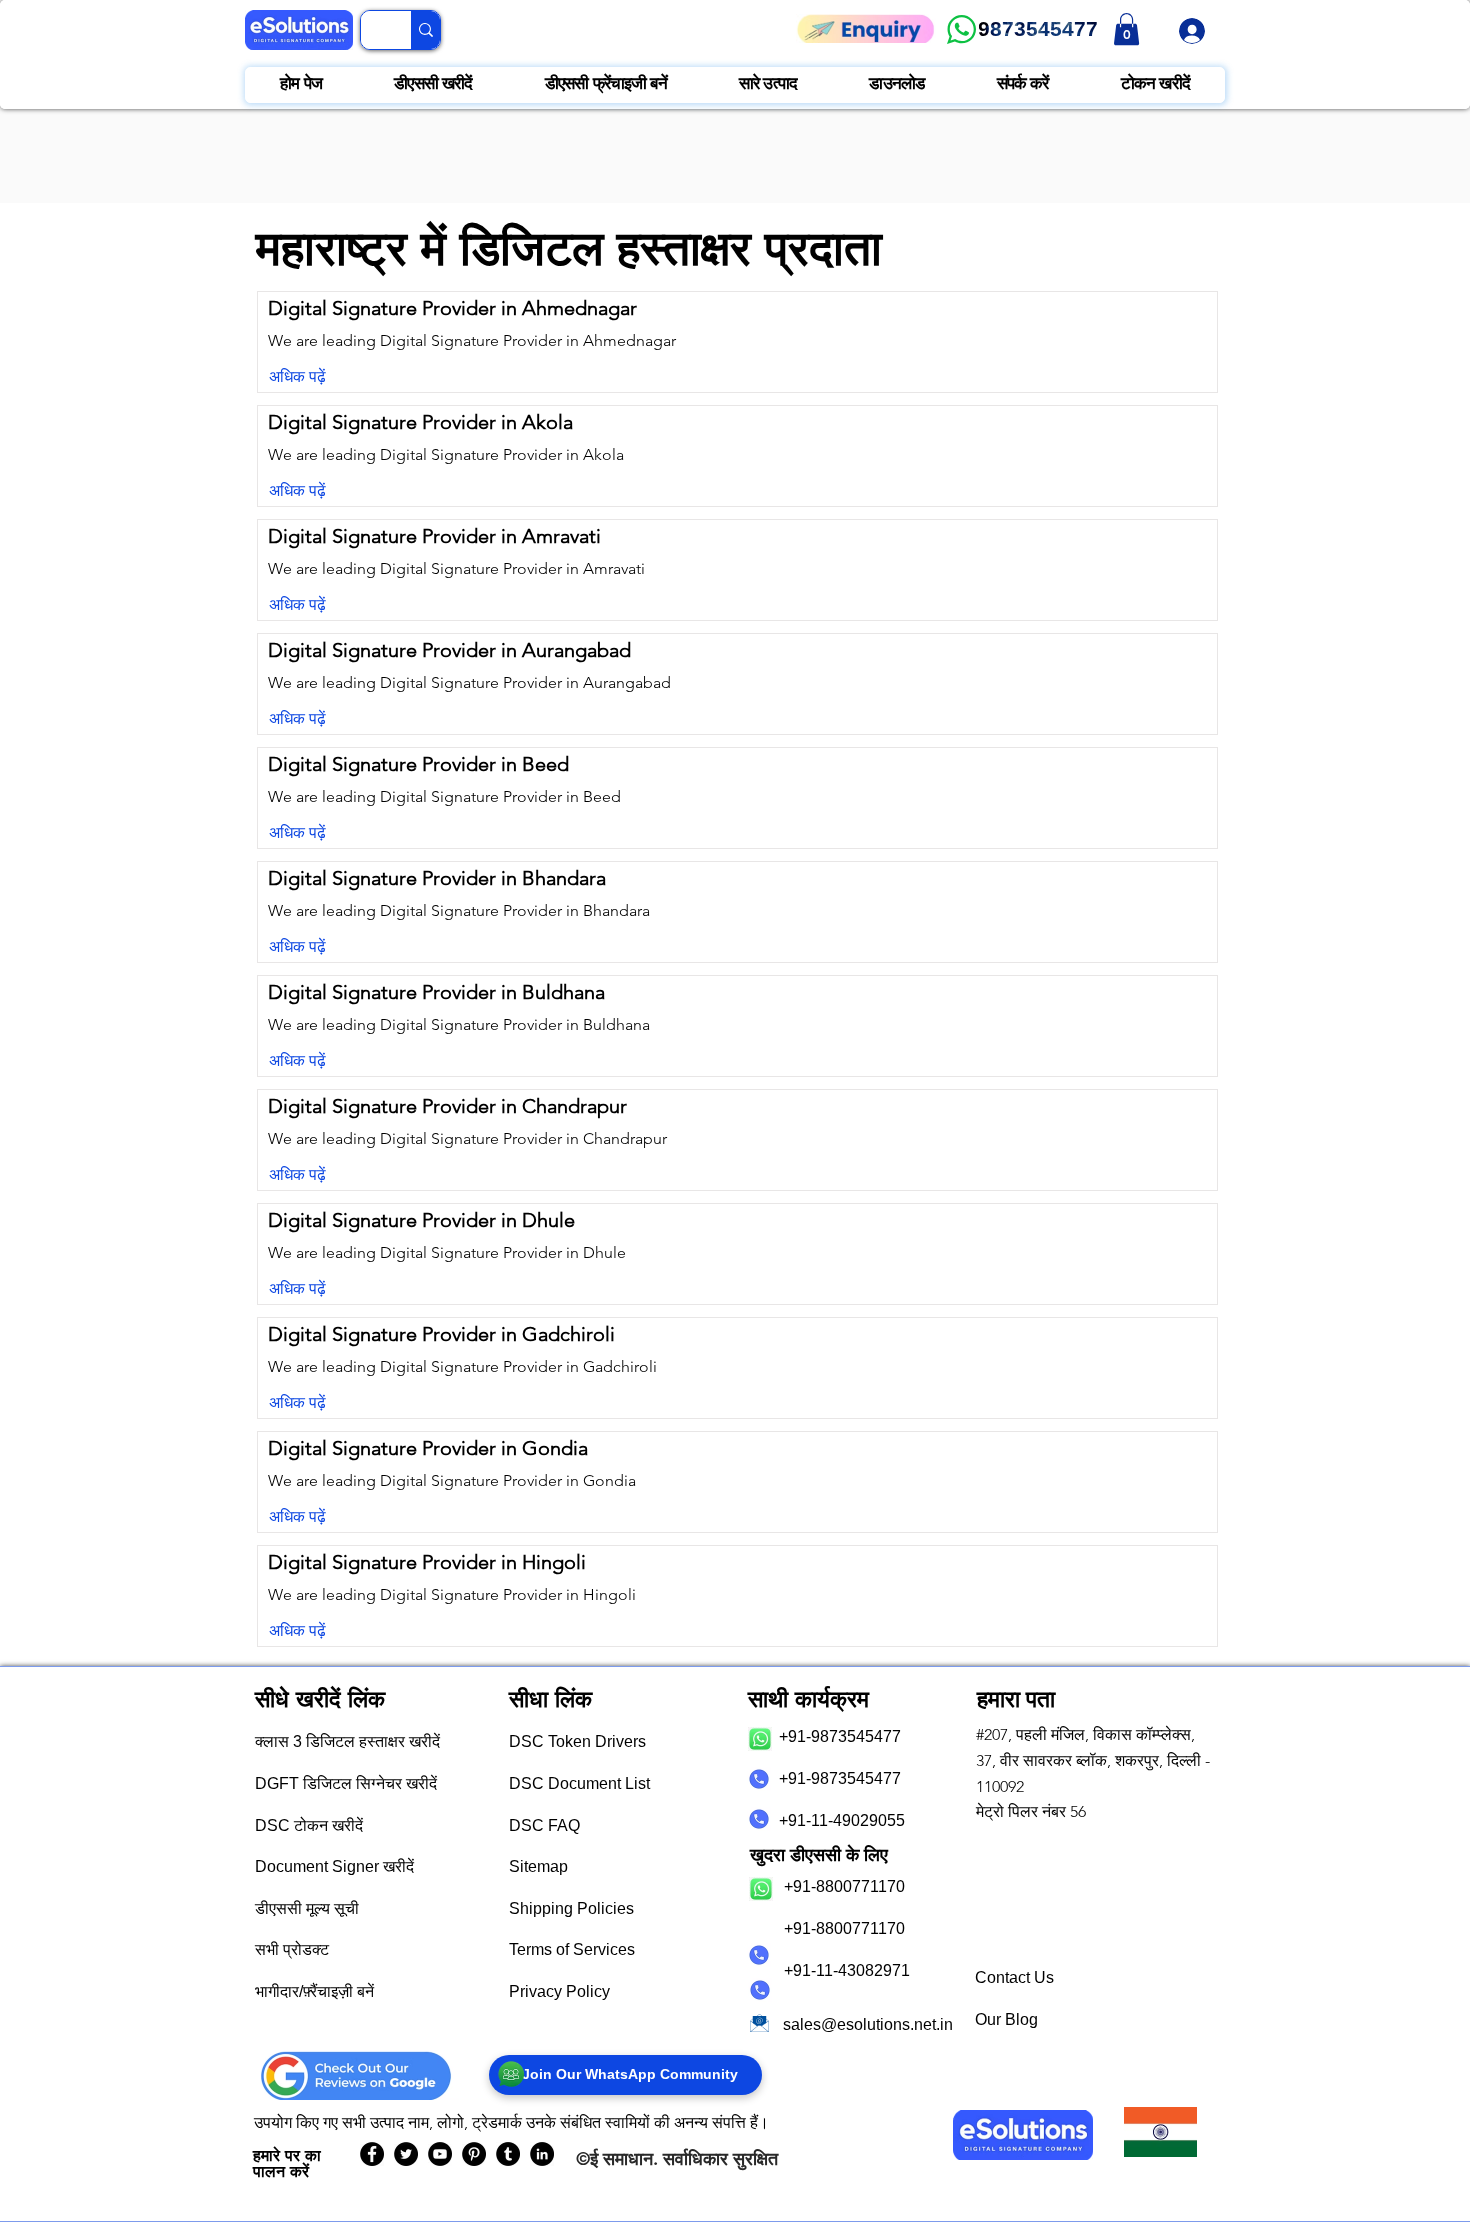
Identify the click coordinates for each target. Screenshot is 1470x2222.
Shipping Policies (571, 1908)
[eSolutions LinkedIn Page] (542, 2154)
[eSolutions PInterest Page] (474, 2154)
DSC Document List (579, 1783)
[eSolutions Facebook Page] (372, 2154)
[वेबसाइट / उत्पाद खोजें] (425, 30)
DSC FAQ (544, 1825)
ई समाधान (621, 2158)
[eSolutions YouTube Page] (440, 2154)
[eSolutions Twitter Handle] (406, 2154)
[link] (1126, 29)
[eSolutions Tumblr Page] (508, 2154)
